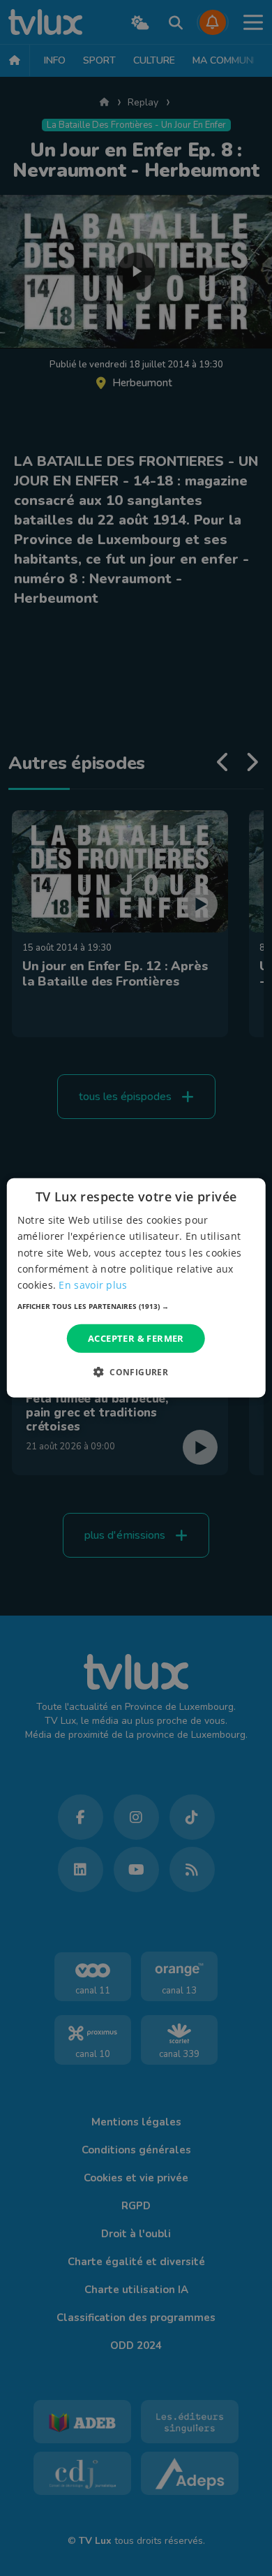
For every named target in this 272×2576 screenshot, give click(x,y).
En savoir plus (93, 1285)
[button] (136, 1306)
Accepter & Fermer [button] (136, 1338)
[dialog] (136, 1288)
